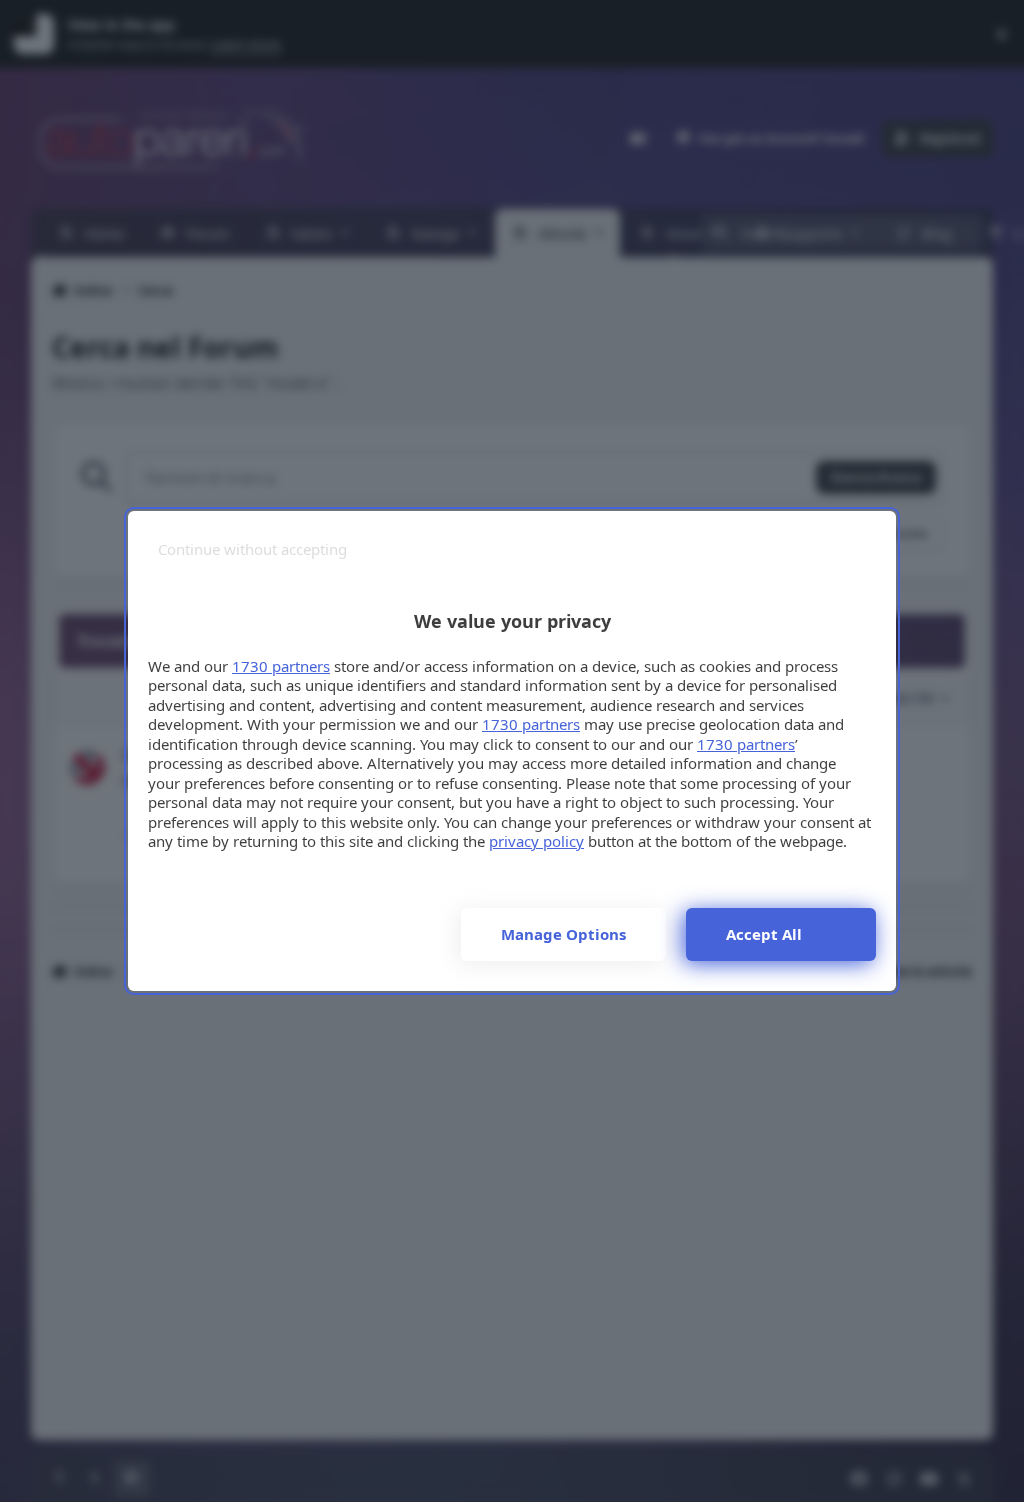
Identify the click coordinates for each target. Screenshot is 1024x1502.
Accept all (764, 934)
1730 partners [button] (281, 666)
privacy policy (536, 841)
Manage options (563, 934)
